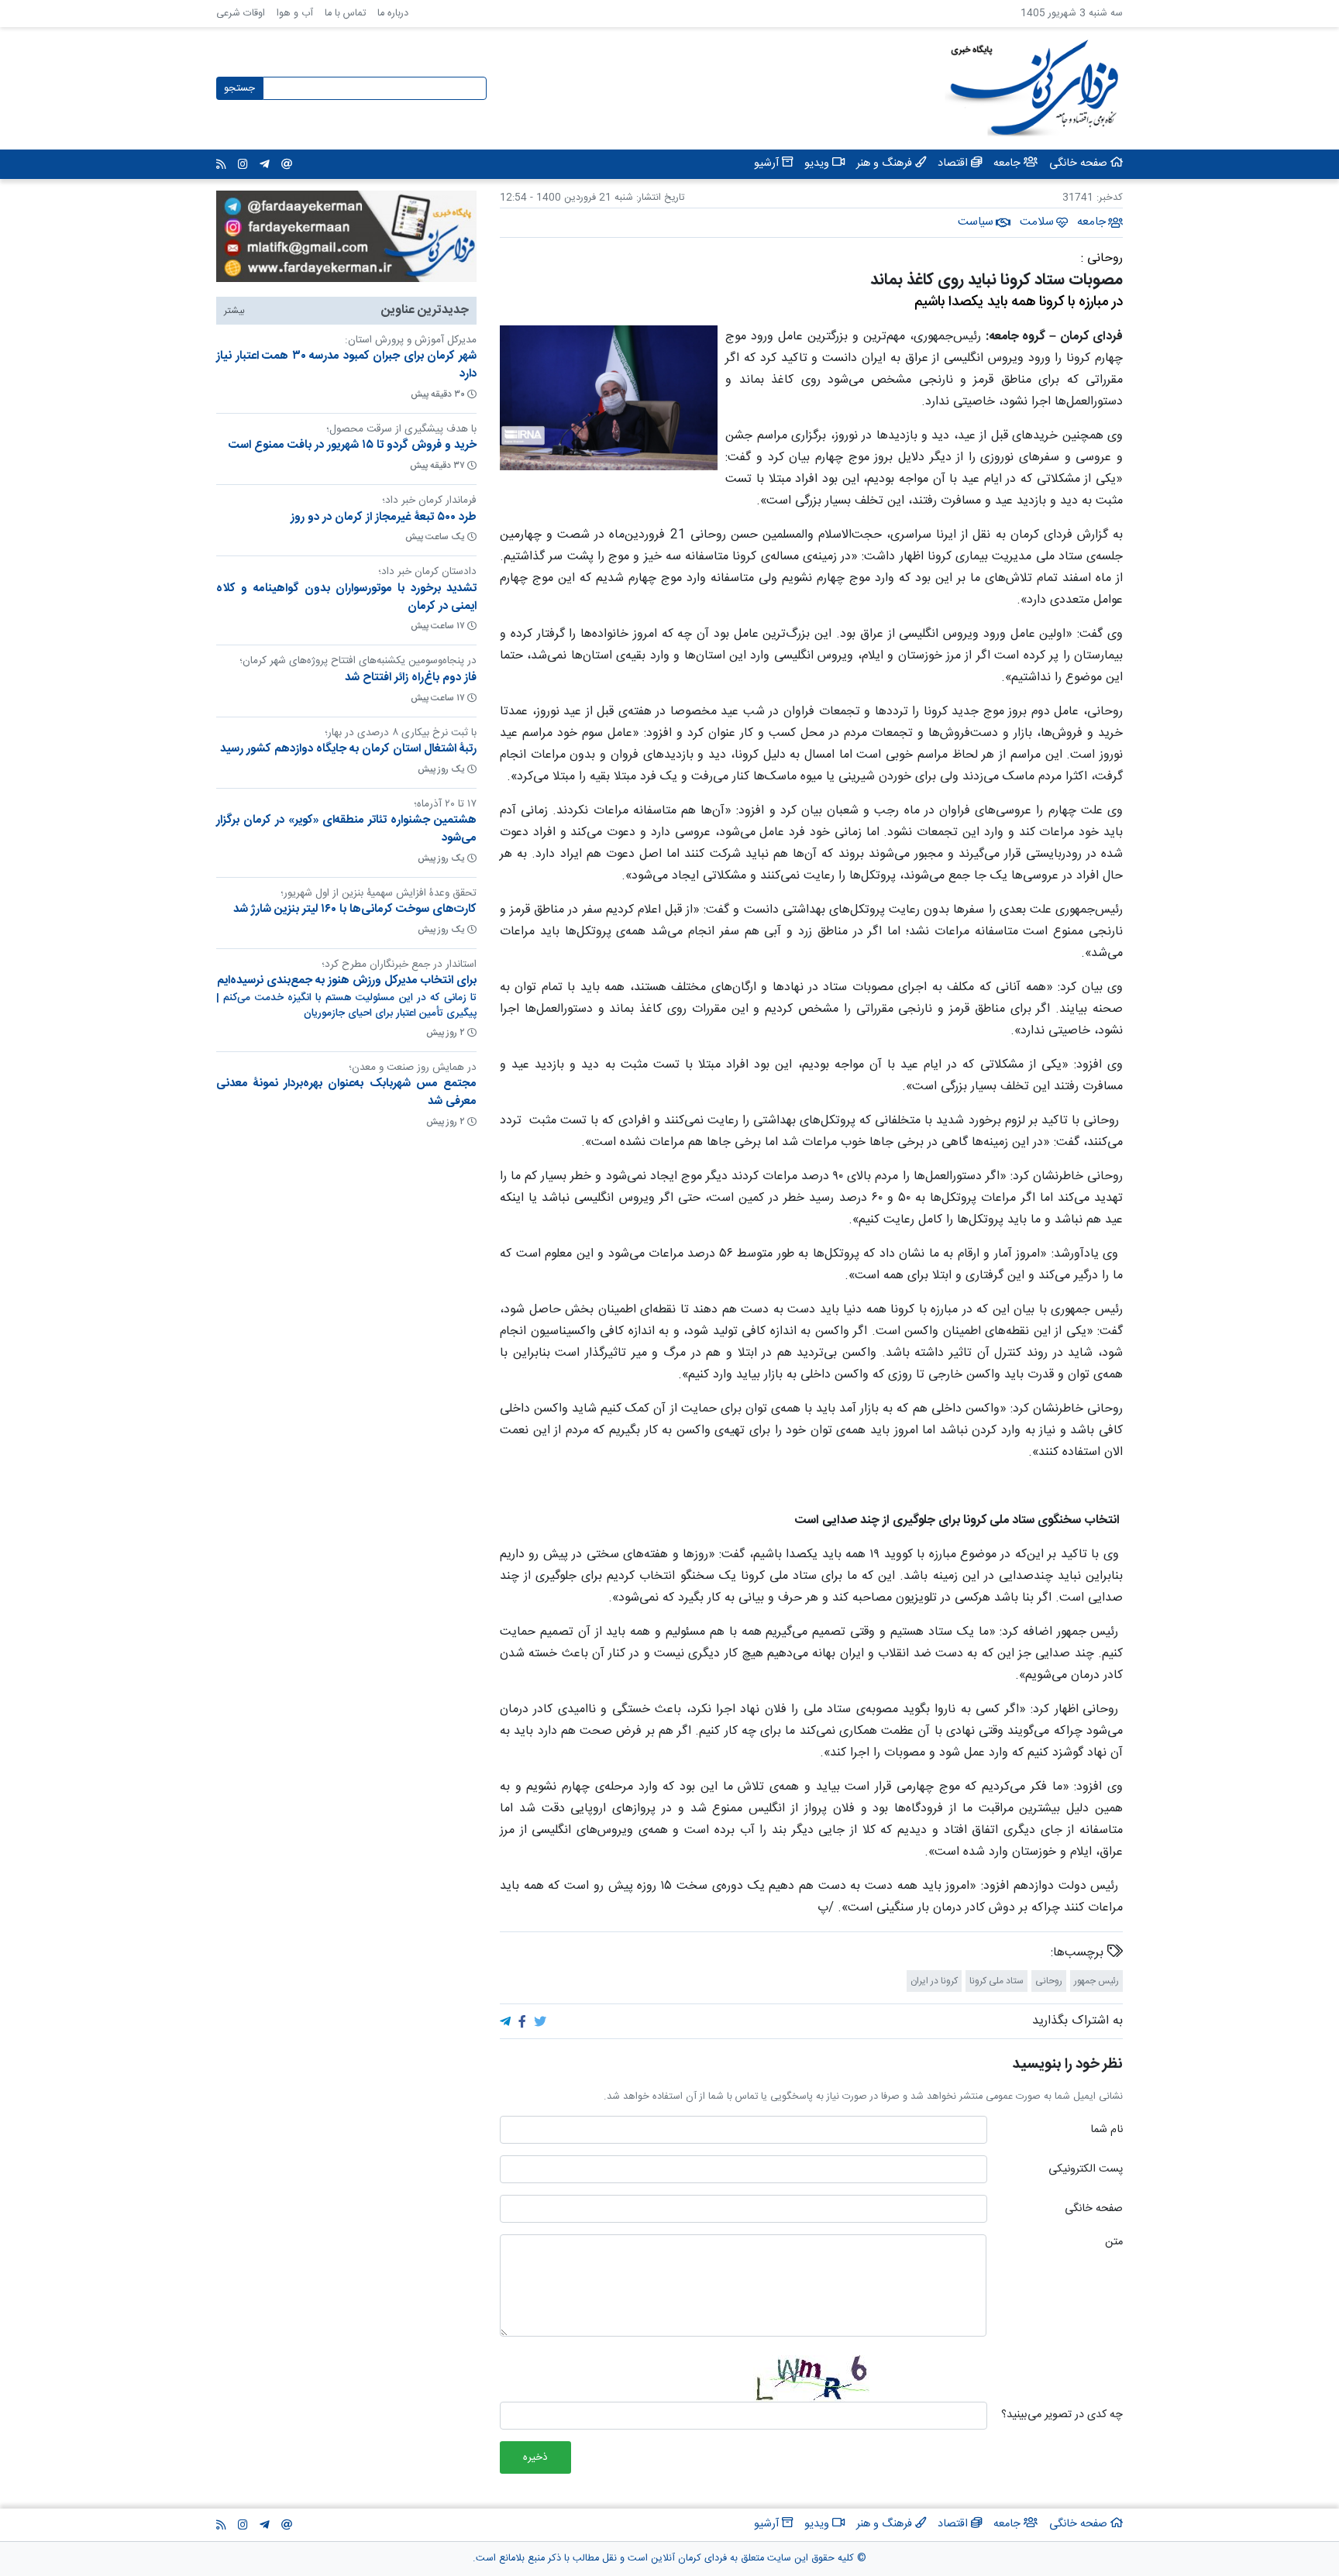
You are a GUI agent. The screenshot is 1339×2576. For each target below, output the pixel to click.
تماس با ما (345, 14)
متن (1114, 2243)
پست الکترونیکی (1086, 2170)
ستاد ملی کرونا (997, 1981)
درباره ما (393, 14)
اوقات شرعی (241, 14)
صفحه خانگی (1094, 2210)
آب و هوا (295, 14)
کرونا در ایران (934, 1981)
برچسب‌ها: (1079, 1953)
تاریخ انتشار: (659, 198)
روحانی (1049, 1981)
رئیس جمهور (1096, 1981)
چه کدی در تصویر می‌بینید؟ (1062, 2416)
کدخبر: (1110, 198)
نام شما (1107, 2131)
